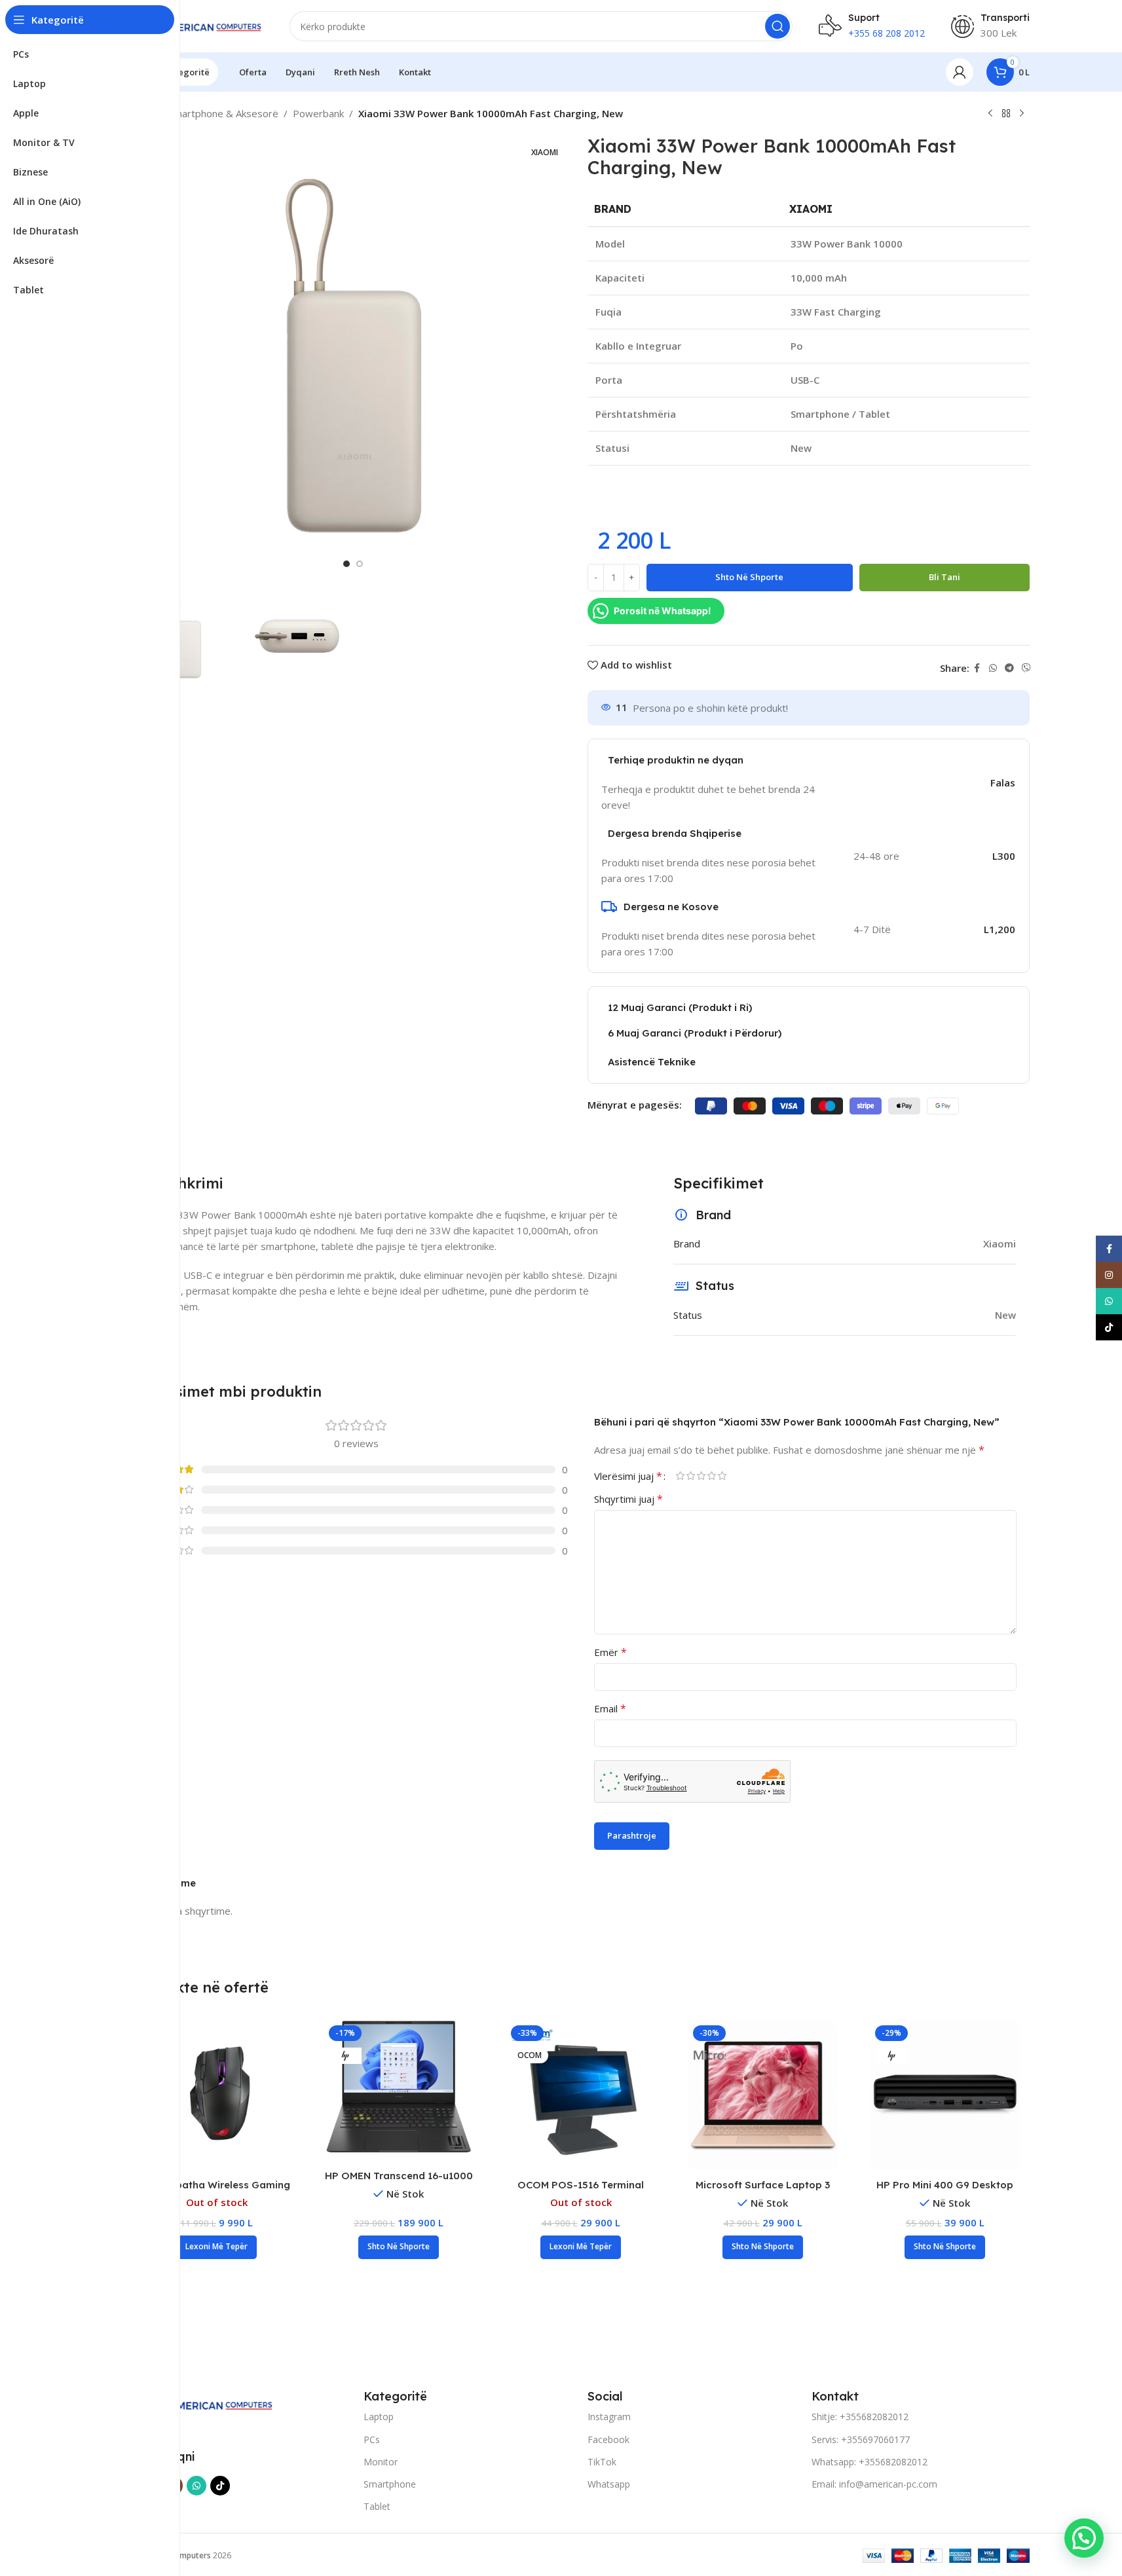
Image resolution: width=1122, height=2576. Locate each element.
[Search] (777, 26)
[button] (399, 2247)
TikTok (602, 2462)
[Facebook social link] (977, 668)
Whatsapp (609, 2484)
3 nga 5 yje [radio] (701, 1476)
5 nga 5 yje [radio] (722, 1476)
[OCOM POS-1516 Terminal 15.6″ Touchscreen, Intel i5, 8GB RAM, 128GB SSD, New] (581, 2095)
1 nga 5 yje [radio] (681, 1476)
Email (610, 1708)
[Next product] (1022, 114)
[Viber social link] (1026, 668)
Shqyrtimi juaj (628, 1499)
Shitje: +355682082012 (860, 2417)
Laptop (379, 2417)
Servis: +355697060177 (861, 2439)
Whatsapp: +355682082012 (870, 2462)
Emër (610, 1652)
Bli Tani (944, 577)
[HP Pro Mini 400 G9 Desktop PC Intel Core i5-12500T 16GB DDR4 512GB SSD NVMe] (945, 2095)
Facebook (608, 2439)
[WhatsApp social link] (993, 668)
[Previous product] (990, 114)
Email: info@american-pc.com (874, 2484)
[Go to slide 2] (360, 564)
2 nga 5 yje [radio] (691, 1476)
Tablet (377, 2506)
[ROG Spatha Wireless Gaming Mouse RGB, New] (217, 2095)
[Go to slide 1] (346, 564)
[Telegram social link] (1009, 668)
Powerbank (318, 113)
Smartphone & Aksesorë (223, 113)
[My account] (960, 72)
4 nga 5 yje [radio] (712, 1476)
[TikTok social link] (220, 2486)
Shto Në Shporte (749, 577)
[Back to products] (1006, 114)
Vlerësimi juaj (628, 1476)
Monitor (381, 2462)
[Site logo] (198, 25)
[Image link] (207, 2403)
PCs (372, 2439)
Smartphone (390, 2484)
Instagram (609, 2417)
